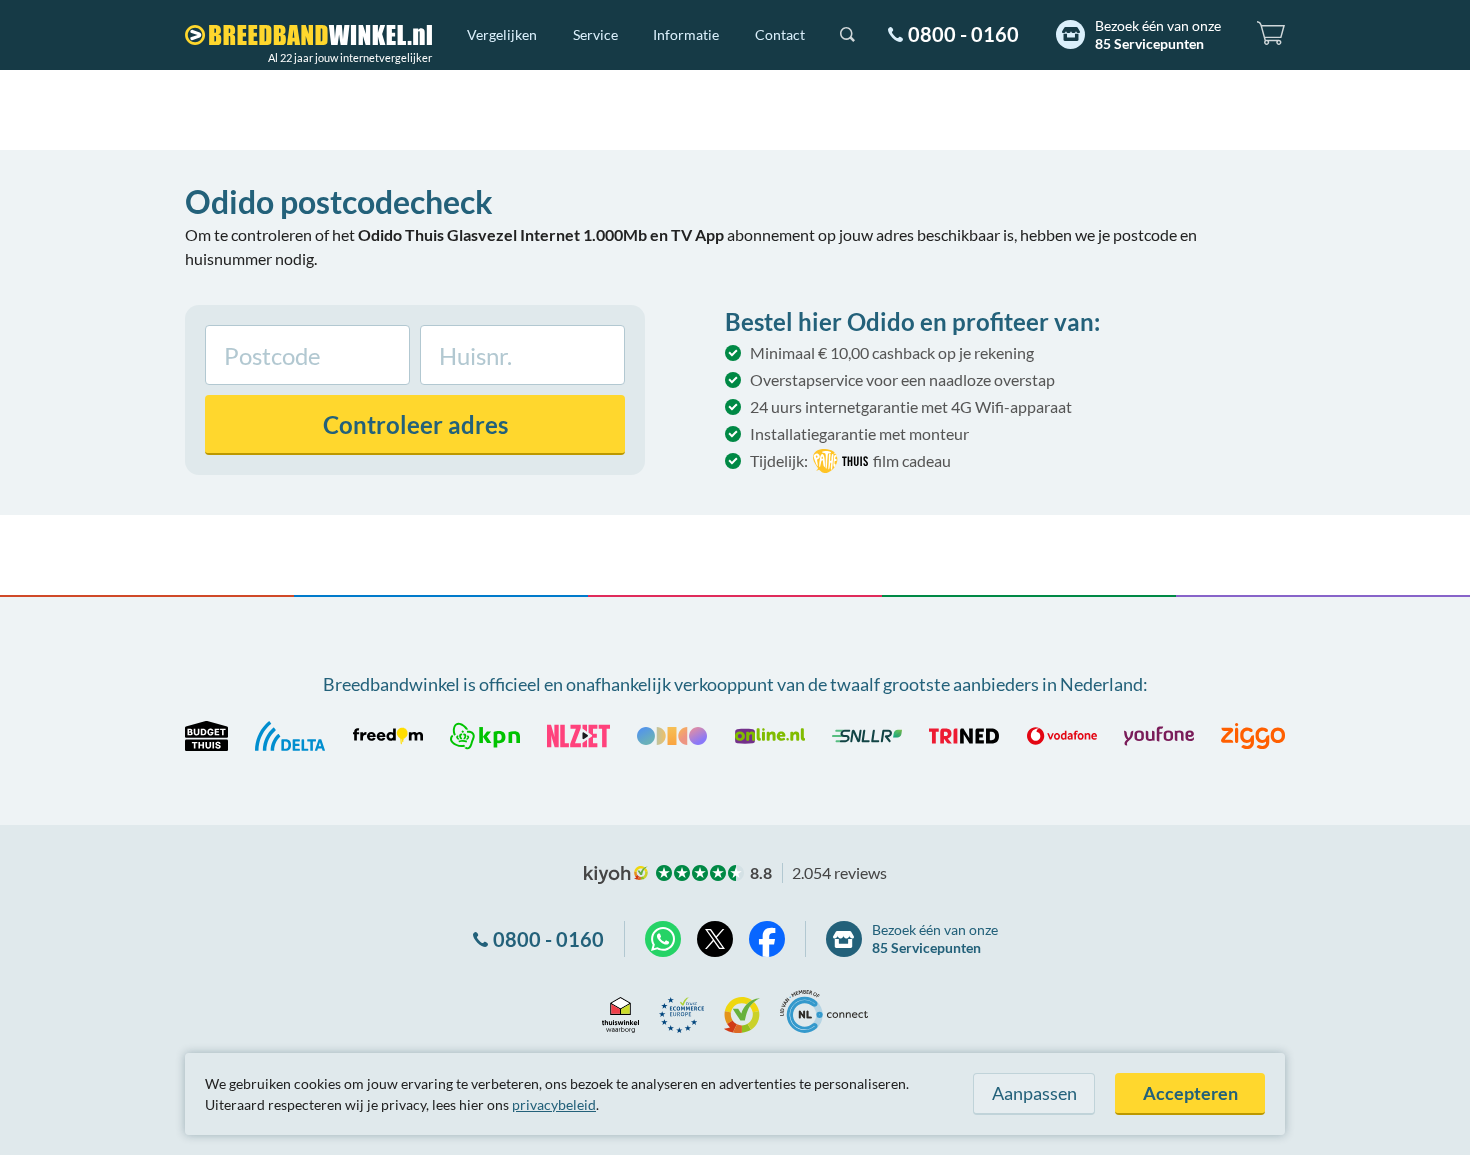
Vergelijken (502, 34)
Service (595, 34)
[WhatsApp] (663, 939)
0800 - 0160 (963, 34)
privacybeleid (554, 1104)
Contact (780, 34)
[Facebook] (767, 939)
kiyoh (616, 875)
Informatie (686, 34)
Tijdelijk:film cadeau (850, 460)
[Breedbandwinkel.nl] (308, 35)
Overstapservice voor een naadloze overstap (902, 379)
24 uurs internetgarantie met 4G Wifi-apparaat (911, 406)
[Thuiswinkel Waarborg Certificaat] (620, 1011)
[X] (715, 939)
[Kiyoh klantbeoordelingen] (742, 1011)
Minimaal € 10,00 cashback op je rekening (892, 352)
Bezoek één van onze (1158, 34)
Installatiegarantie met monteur (859, 433)
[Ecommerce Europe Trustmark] (681, 1011)
